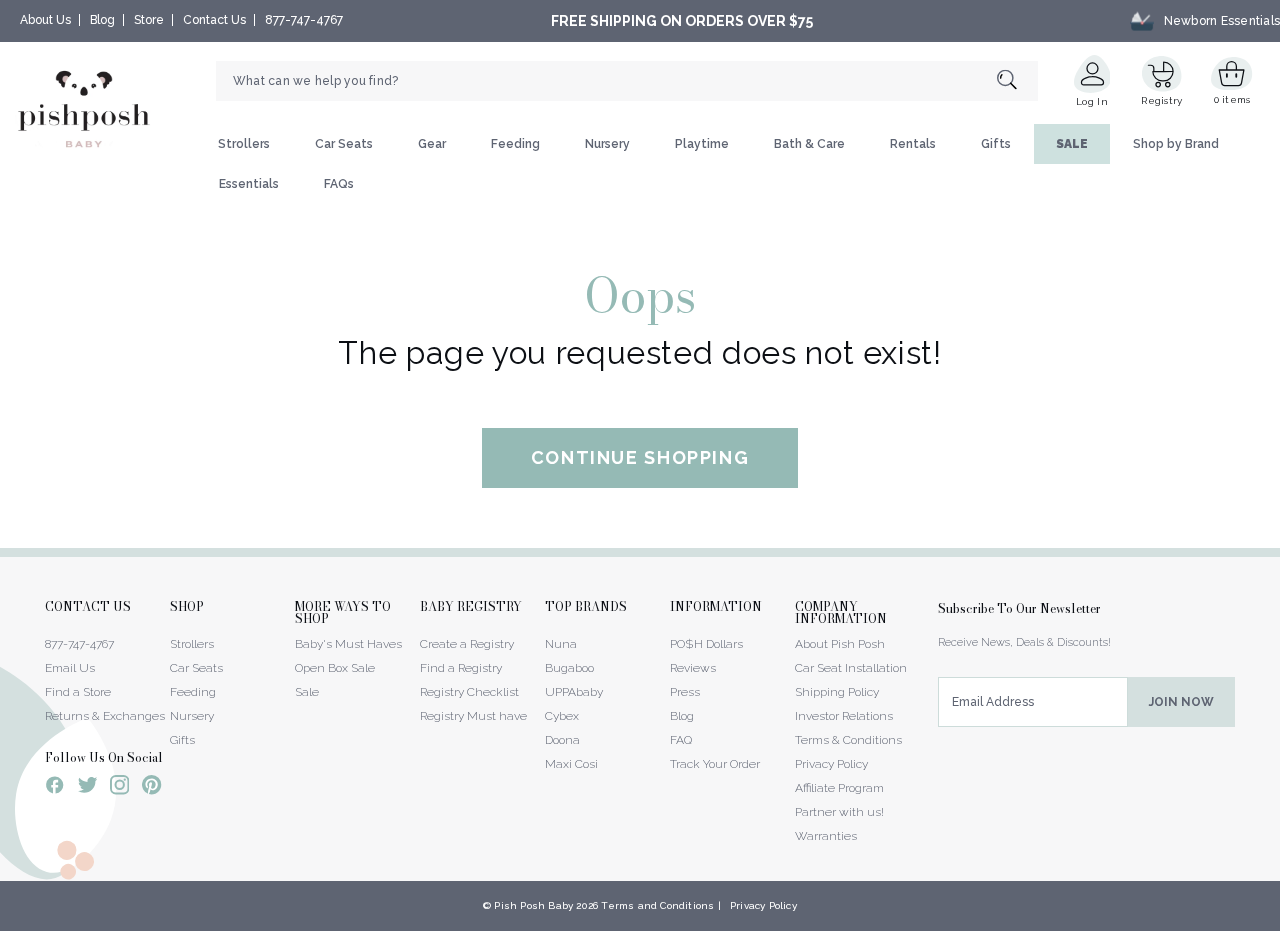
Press (685, 692)
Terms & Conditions (848, 740)
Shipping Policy (837, 692)
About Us (45, 20)
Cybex (562, 716)
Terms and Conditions (657, 905)
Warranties (826, 836)
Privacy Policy (831, 764)
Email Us (70, 668)
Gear (432, 144)
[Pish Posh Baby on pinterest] (151, 788)
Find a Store (78, 692)
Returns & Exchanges (105, 716)
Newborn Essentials (1222, 21)
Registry (1161, 100)
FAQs (339, 184)
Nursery (607, 144)
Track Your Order (715, 764)
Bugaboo (569, 668)
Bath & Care (809, 144)
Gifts (996, 144)
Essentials (249, 184)
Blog (102, 20)
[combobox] (627, 81)
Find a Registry (461, 668)
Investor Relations (844, 716)
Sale (307, 692)
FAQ (681, 740)
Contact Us (214, 20)
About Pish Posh (840, 644)
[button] (1279, 920)
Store (149, 20)
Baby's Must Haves (348, 644)
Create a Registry (467, 644)
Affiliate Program (839, 788)
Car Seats (344, 144)
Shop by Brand (1176, 144)
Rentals (913, 144)
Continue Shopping (640, 457)
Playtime (702, 144)
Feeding (515, 144)
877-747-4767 (304, 20)
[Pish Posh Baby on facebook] (55, 788)
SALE (1072, 144)
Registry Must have (473, 716)
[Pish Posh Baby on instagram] (119, 788)
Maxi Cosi (571, 764)
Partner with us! (839, 812)
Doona (562, 740)
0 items (1232, 99)
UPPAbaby (574, 692)
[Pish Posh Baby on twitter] (87, 788)
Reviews (693, 668)
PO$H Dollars (706, 644)
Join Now (1181, 702)
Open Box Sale (335, 668)
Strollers (244, 144)
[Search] (1017, 81)
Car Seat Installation (851, 668)
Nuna (561, 644)
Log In (1092, 101)
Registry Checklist (469, 692)
